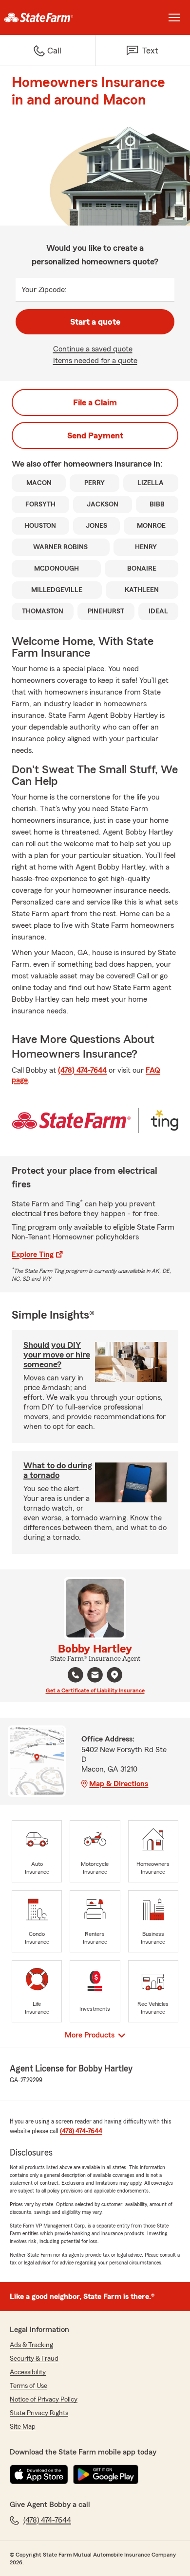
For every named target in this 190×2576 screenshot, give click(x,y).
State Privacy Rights (39, 2413)
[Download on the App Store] (39, 2474)
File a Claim (95, 402)
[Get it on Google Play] (106, 2474)
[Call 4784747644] (76, 1675)
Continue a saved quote (93, 349)
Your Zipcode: (44, 290)
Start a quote (95, 322)
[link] (47, 17)
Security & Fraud (34, 2359)
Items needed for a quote (95, 361)
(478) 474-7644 (82, 1070)
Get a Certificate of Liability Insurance (95, 1690)
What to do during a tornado (58, 1470)
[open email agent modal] (95, 1676)
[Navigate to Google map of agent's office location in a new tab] (114, 1675)
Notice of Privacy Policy (44, 2400)
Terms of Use (28, 2386)
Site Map (23, 2427)
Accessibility (28, 2372)
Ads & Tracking (31, 2345)
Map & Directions (119, 1784)
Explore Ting (33, 1254)
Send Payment (95, 435)
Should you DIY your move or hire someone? (57, 1355)
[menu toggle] (174, 17)
